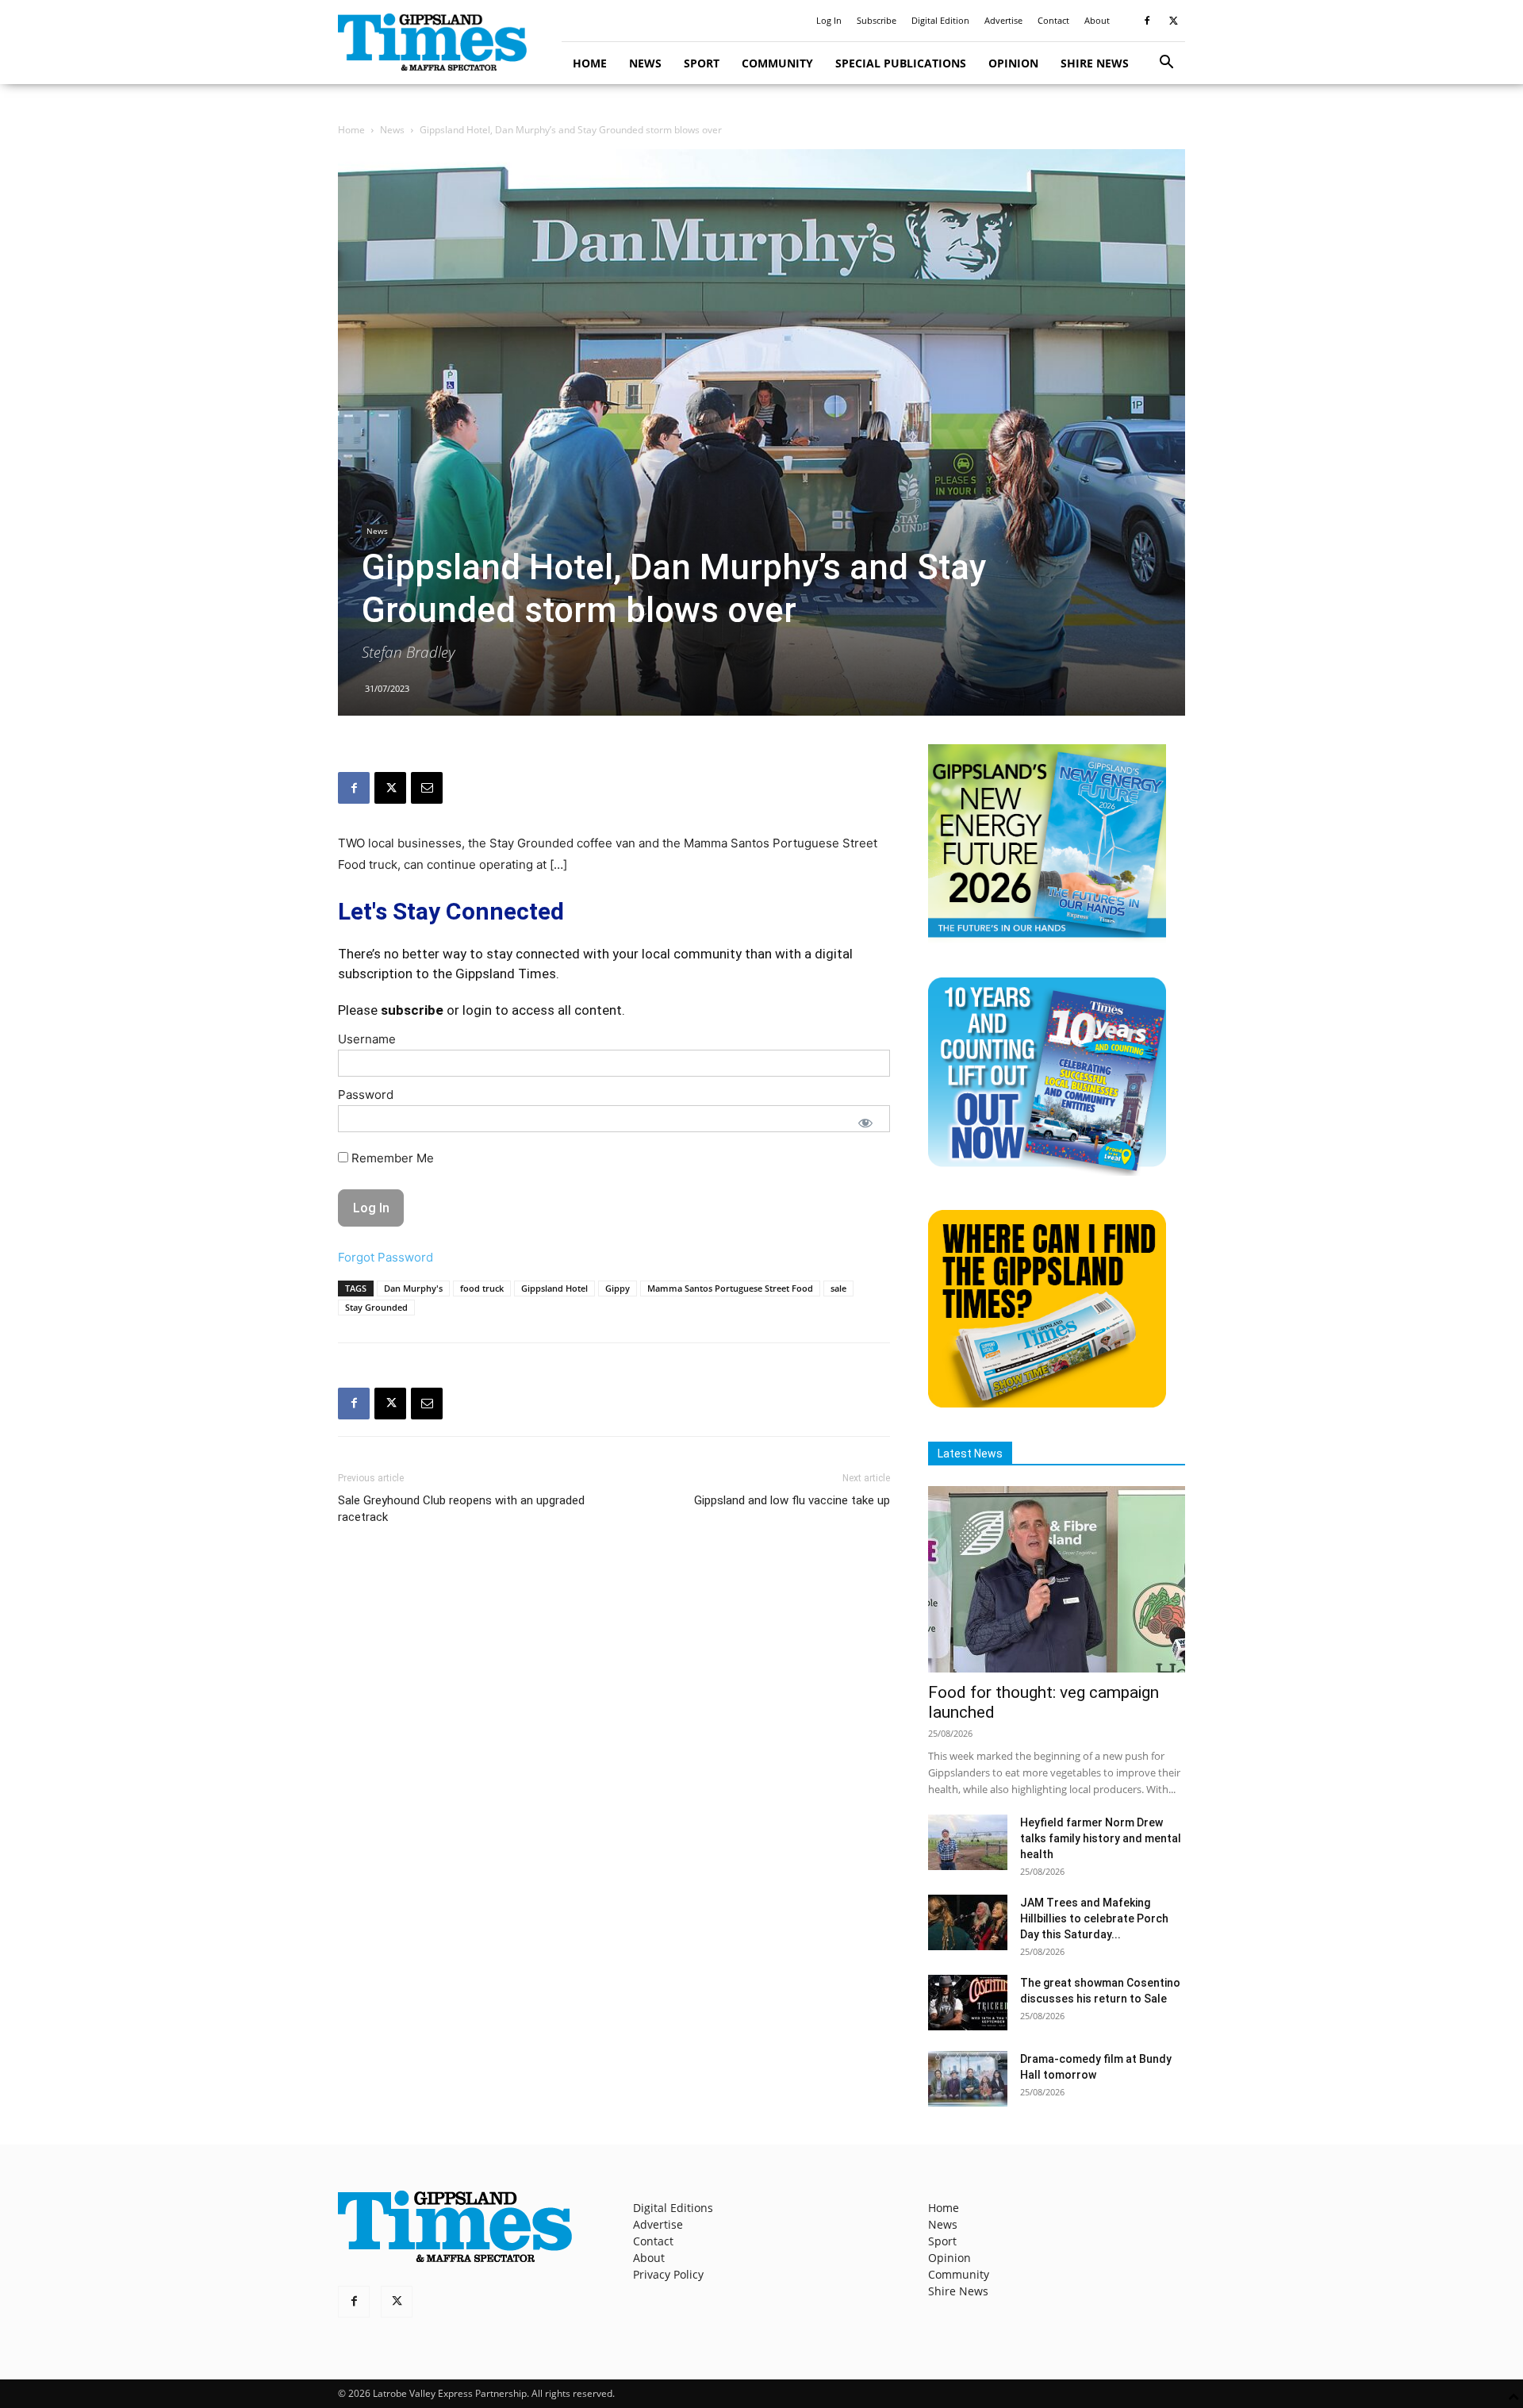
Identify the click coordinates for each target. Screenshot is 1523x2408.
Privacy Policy (668, 2274)
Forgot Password (386, 1257)
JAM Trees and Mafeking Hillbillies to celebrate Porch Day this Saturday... (1094, 1918)
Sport (702, 63)
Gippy (618, 1288)
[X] (1173, 21)
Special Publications (901, 63)
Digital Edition (940, 20)
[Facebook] (1147, 21)
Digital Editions (673, 2208)
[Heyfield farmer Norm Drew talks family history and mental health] (968, 1842)
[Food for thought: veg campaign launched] (1057, 1579)
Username (367, 1039)
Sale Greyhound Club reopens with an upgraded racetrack (461, 1509)
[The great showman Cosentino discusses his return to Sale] (968, 2003)
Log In (829, 20)
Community (777, 63)
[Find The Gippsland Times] (1047, 1403)
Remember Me (391, 1158)
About (1097, 20)
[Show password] (865, 1123)
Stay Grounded (376, 1307)
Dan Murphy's (413, 1288)
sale (838, 1288)
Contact (1053, 20)
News (645, 63)
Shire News (1095, 63)
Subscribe (877, 20)
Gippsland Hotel (554, 1288)
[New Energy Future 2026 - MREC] (1047, 939)
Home (590, 63)
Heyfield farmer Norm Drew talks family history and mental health (1101, 1838)
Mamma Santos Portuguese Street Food (730, 1288)
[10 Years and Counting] (1047, 1171)
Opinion (1013, 63)
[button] (1166, 64)
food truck (482, 1288)
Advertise (1003, 20)
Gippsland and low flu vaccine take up (792, 1500)
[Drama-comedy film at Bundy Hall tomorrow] (968, 2079)
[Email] (427, 788)
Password (366, 1095)
